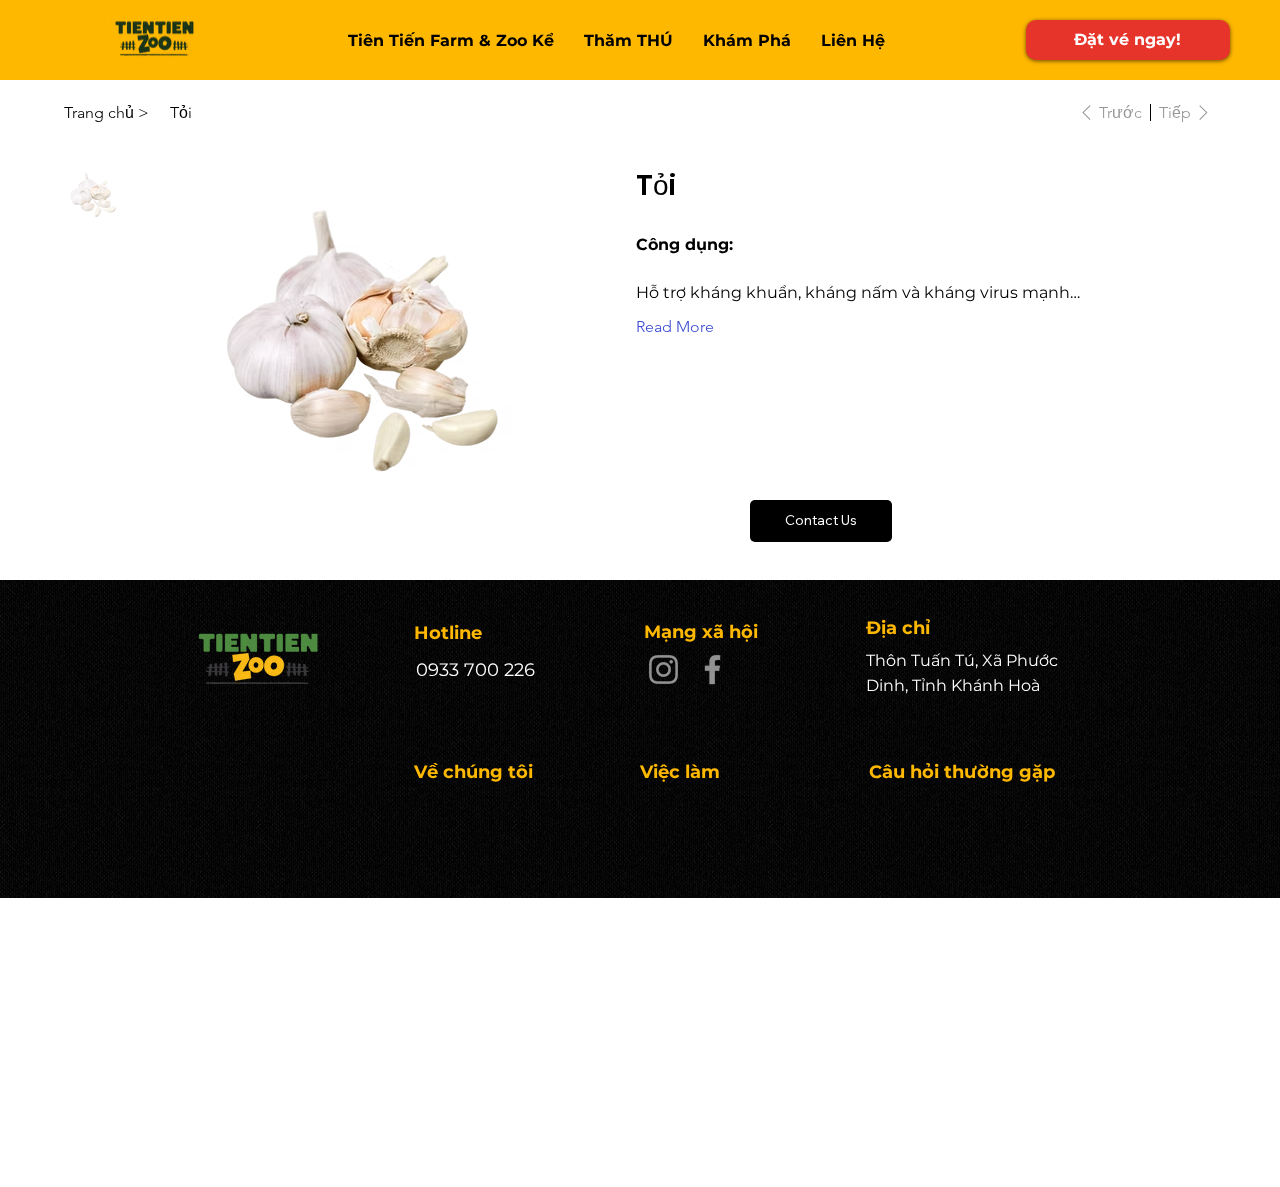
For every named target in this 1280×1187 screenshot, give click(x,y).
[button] (821, 521)
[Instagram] (663, 669)
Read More (675, 326)
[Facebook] (712, 669)
